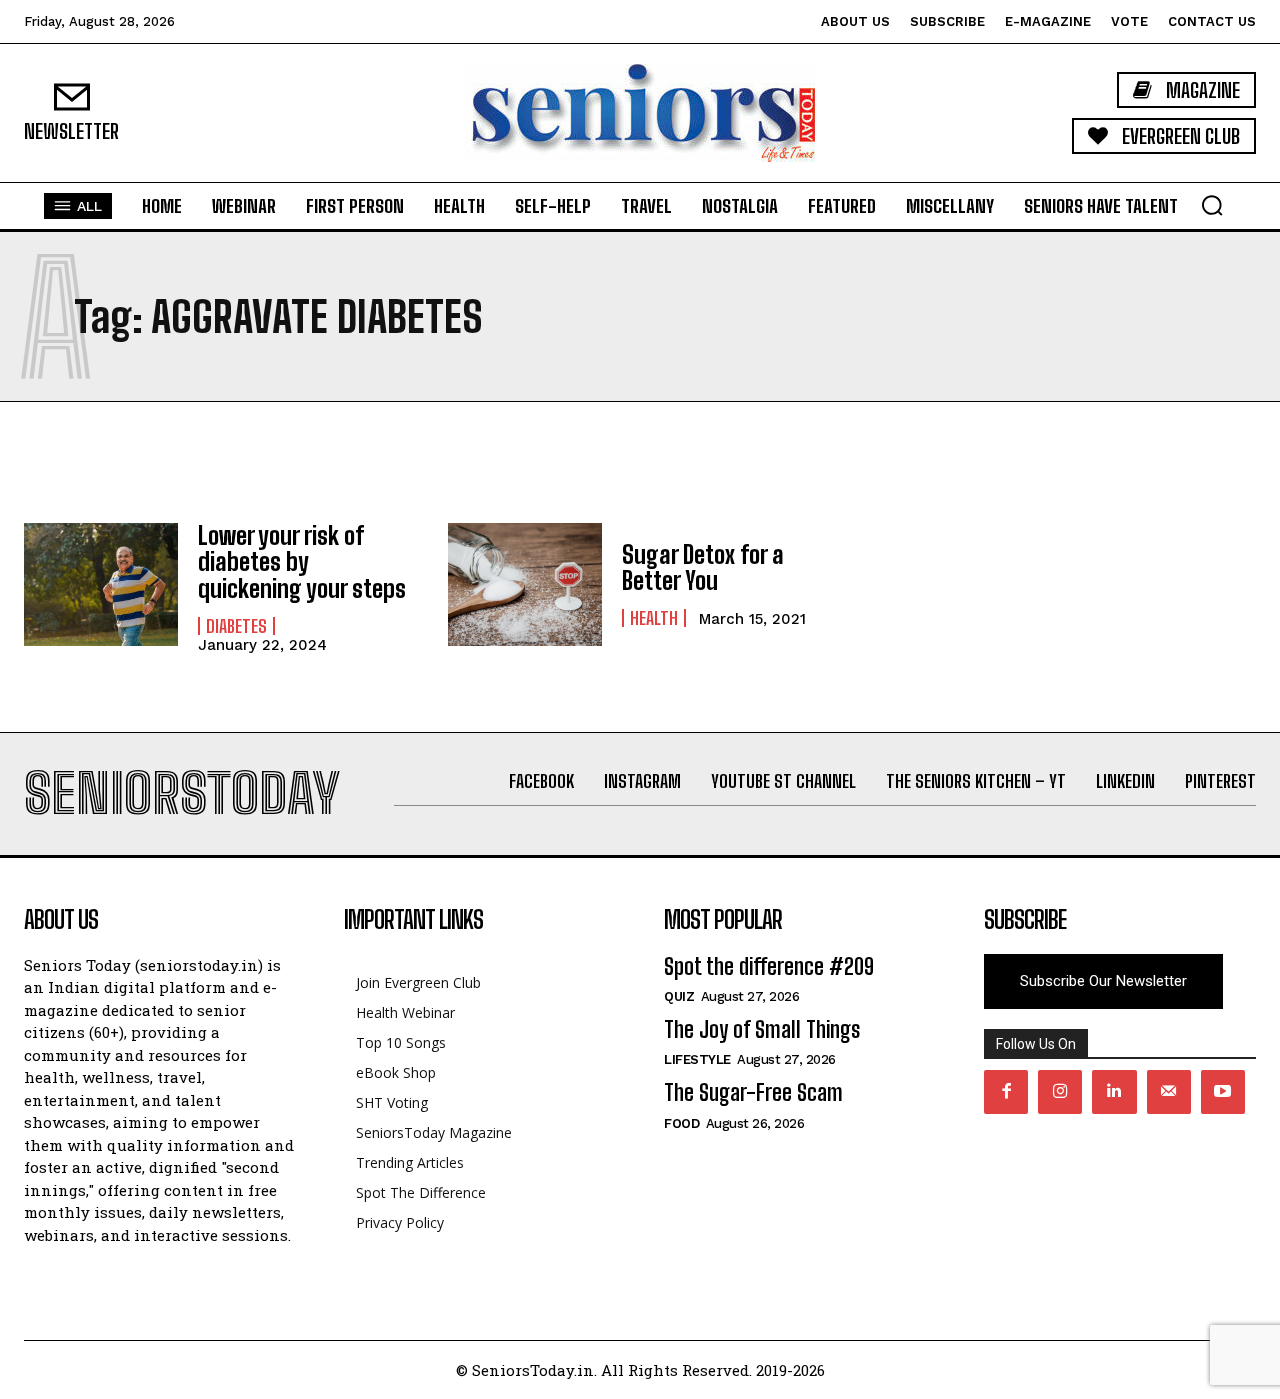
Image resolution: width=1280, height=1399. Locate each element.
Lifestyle (697, 1059)
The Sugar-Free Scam (753, 1092)
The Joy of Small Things (762, 1029)
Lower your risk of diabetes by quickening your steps (302, 562)
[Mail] (1169, 1092)
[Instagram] (1060, 1092)
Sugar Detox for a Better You (703, 567)
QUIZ (679, 996)
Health (654, 618)
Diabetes (236, 626)
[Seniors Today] (640, 113)
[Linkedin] (1114, 1092)
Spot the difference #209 (769, 966)
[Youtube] (1223, 1092)
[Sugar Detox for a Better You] (525, 584)
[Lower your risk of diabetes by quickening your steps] (101, 584)
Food (681, 1123)
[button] (1212, 205)
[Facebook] (1006, 1092)
